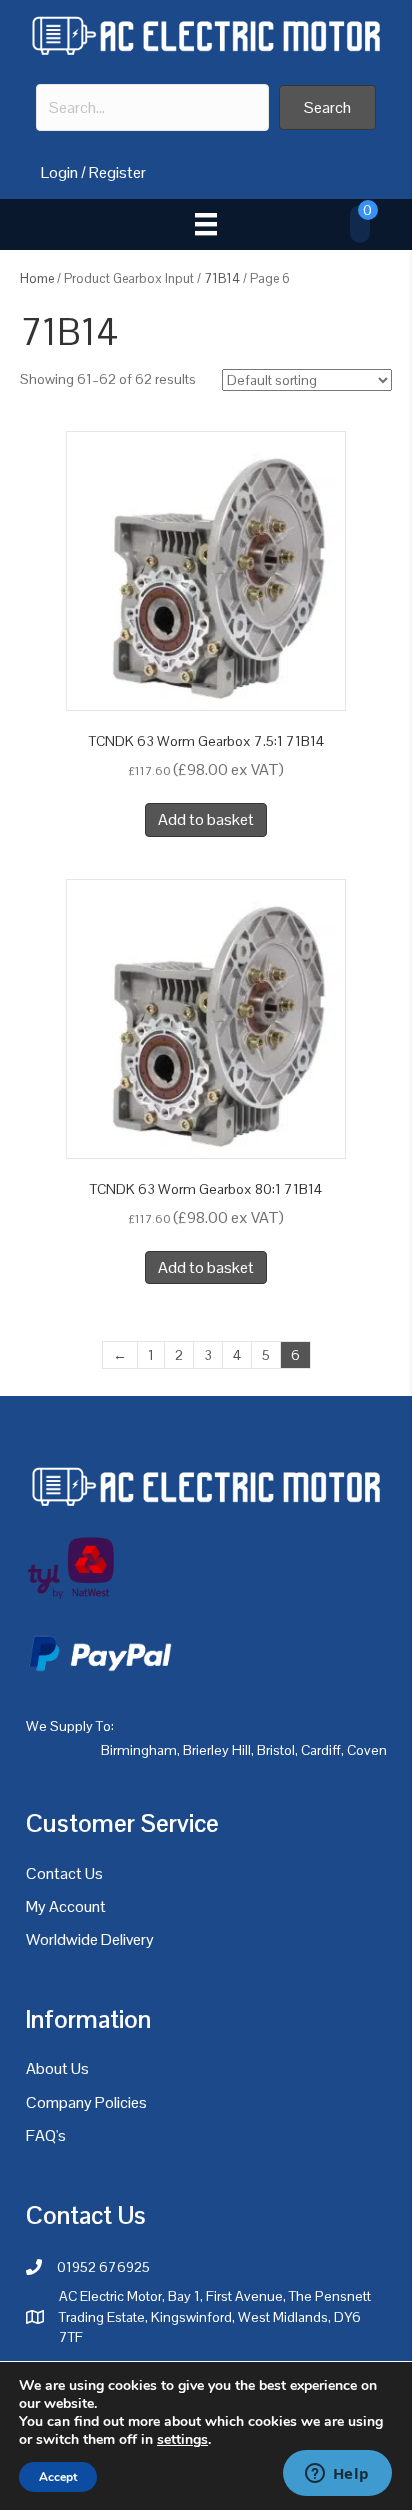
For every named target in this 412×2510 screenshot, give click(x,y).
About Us (57, 2068)
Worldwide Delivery (90, 1939)
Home (37, 278)
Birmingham (139, 1750)
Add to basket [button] (206, 819)
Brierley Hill (217, 1750)
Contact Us (64, 1873)
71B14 (222, 278)
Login (59, 172)
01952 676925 (103, 2267)
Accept (58, 2477)
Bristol (276, 1750)
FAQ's (46, 2135)
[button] (327, 107)
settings (182, 2440)
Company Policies (86, 2102)
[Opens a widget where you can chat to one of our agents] (337, 2475)
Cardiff (321, 1750)
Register (117, 172)
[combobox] (152, 107)
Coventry (374, 1750)
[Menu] (206, 224)
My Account (66, 1906)
